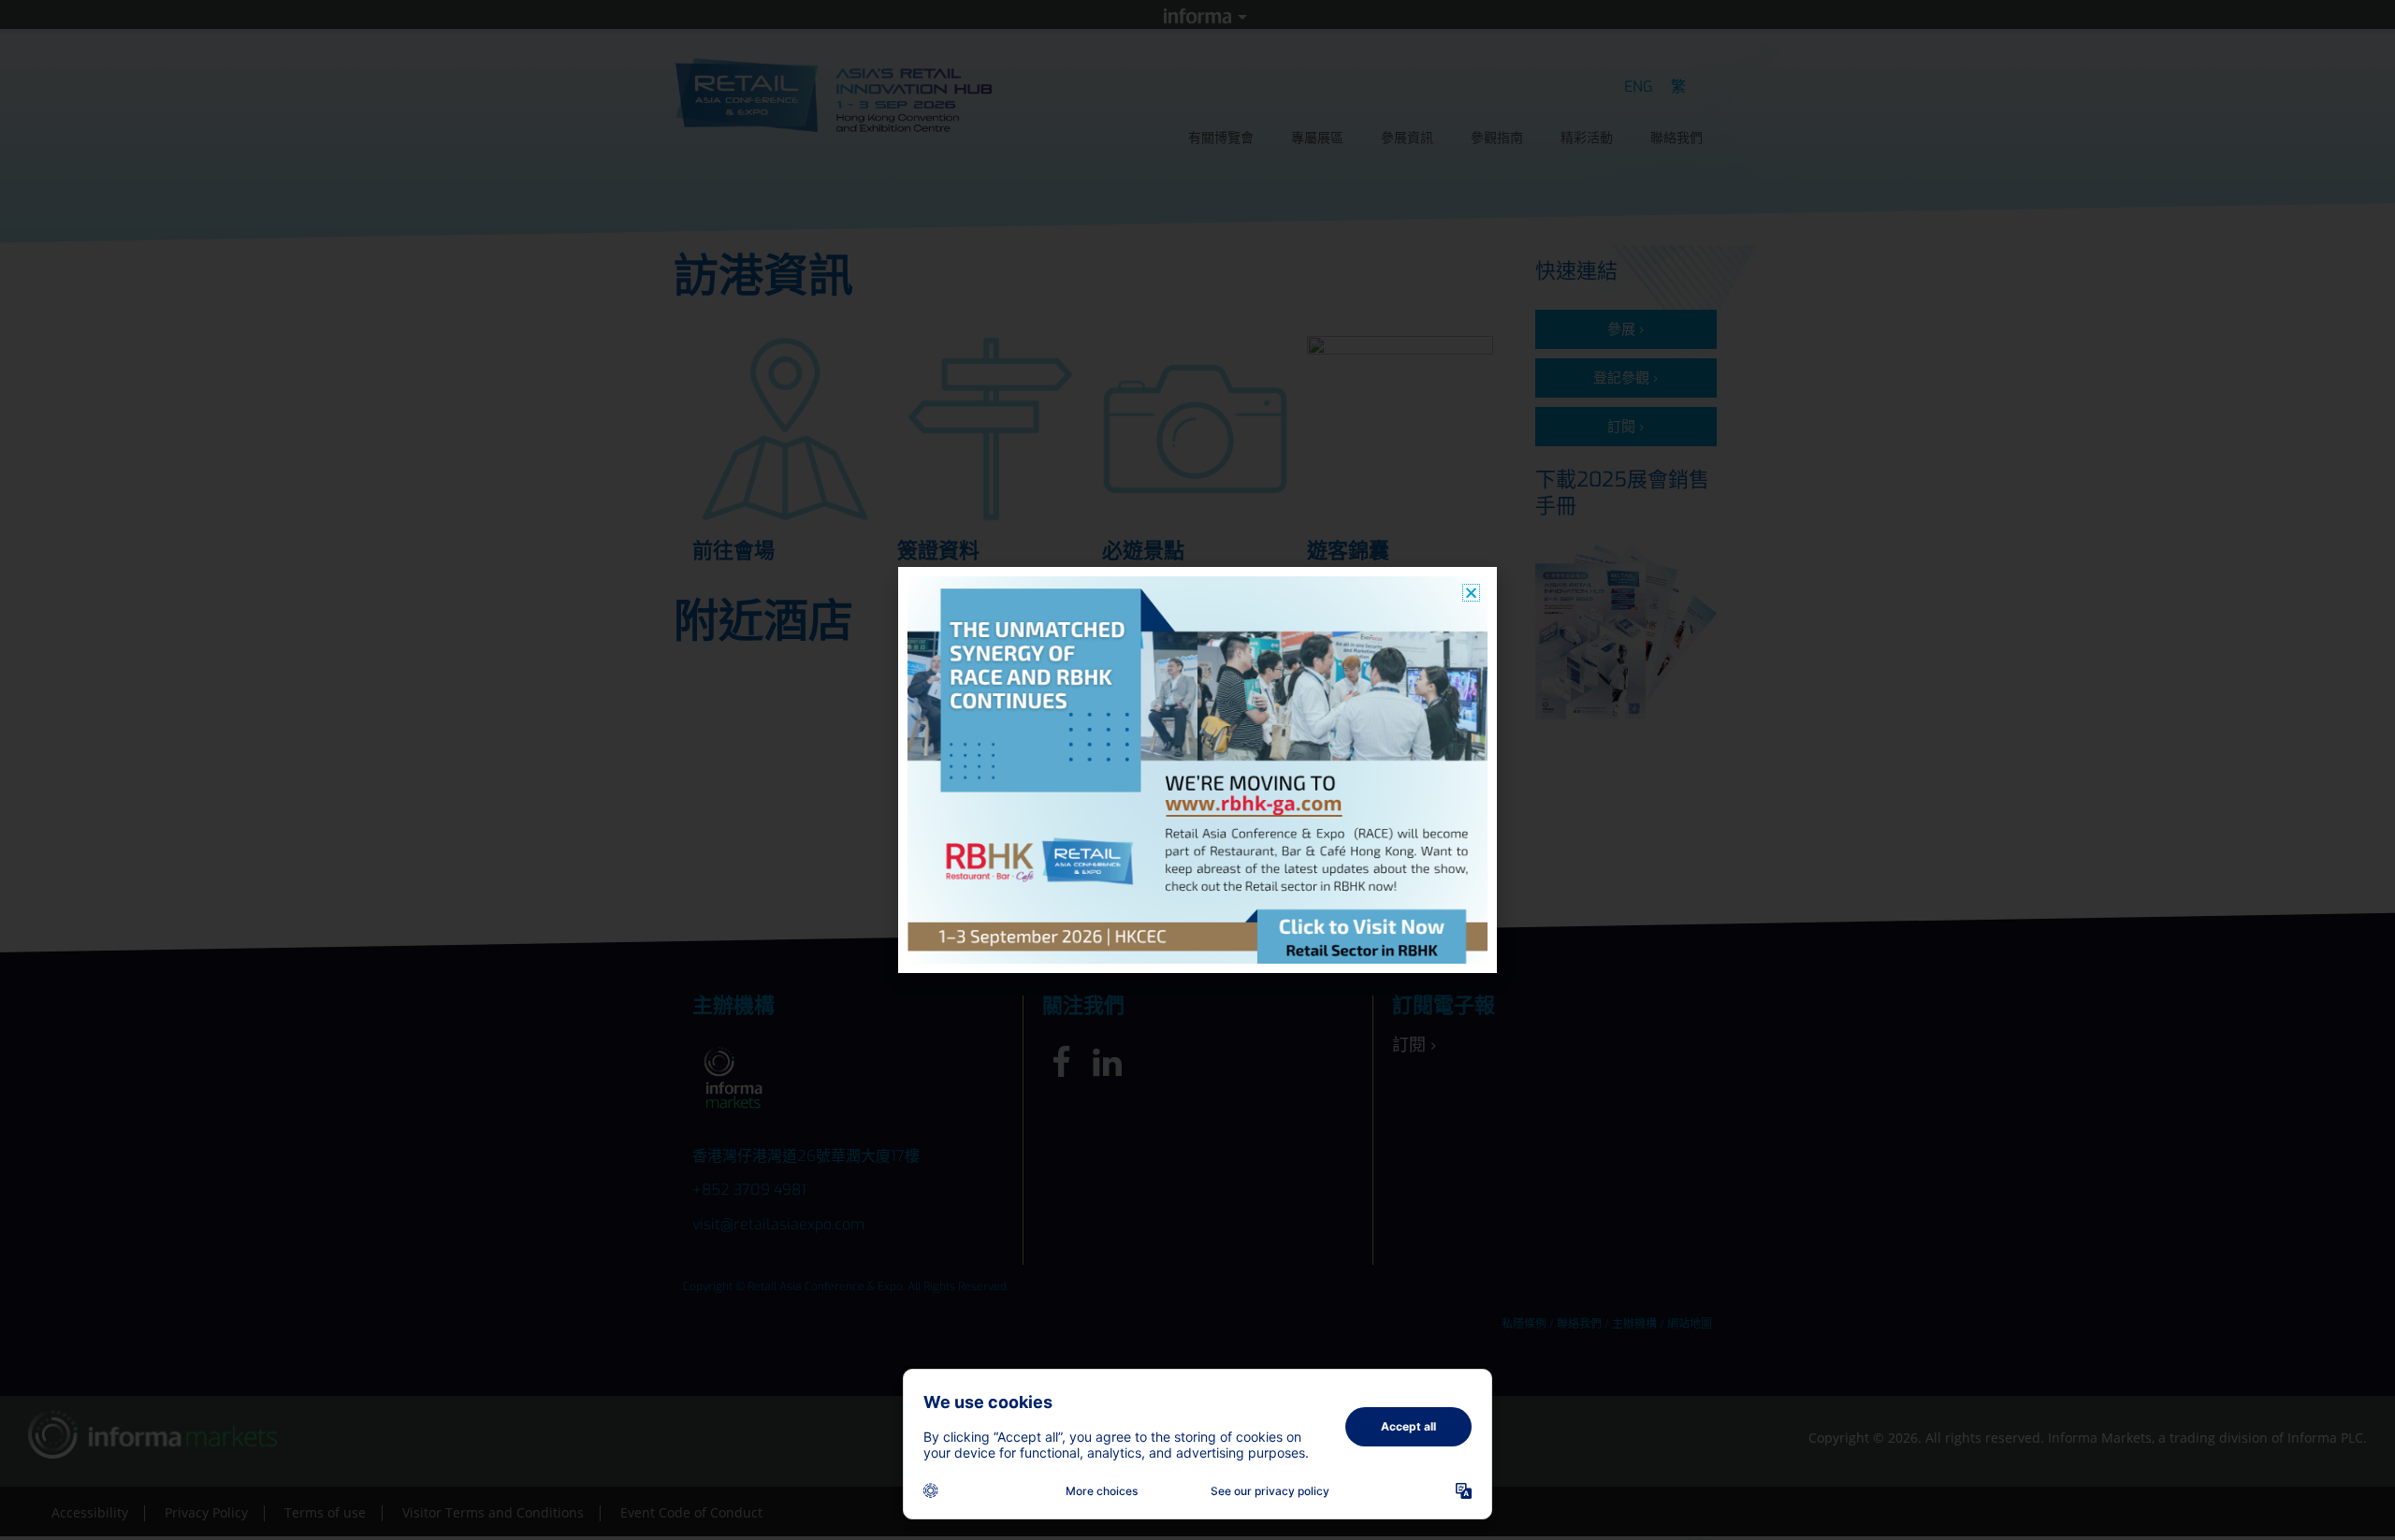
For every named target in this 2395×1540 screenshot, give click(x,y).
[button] (1471, 593)
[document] (1197, 770)
